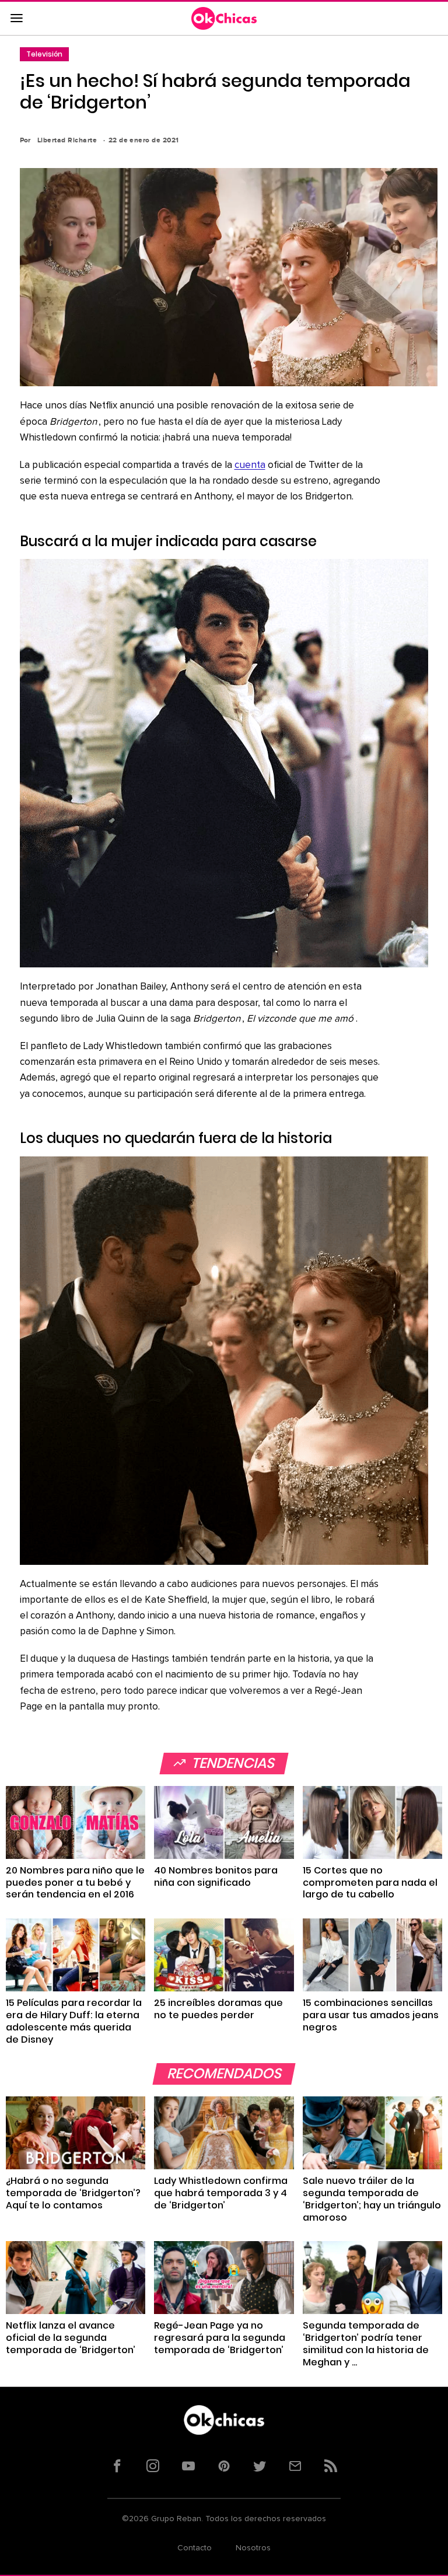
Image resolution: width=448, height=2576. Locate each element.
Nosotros (253, 2548)
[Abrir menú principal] (16, 19)
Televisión (44, 54)
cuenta (250, 465)
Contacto (195, 2548)
